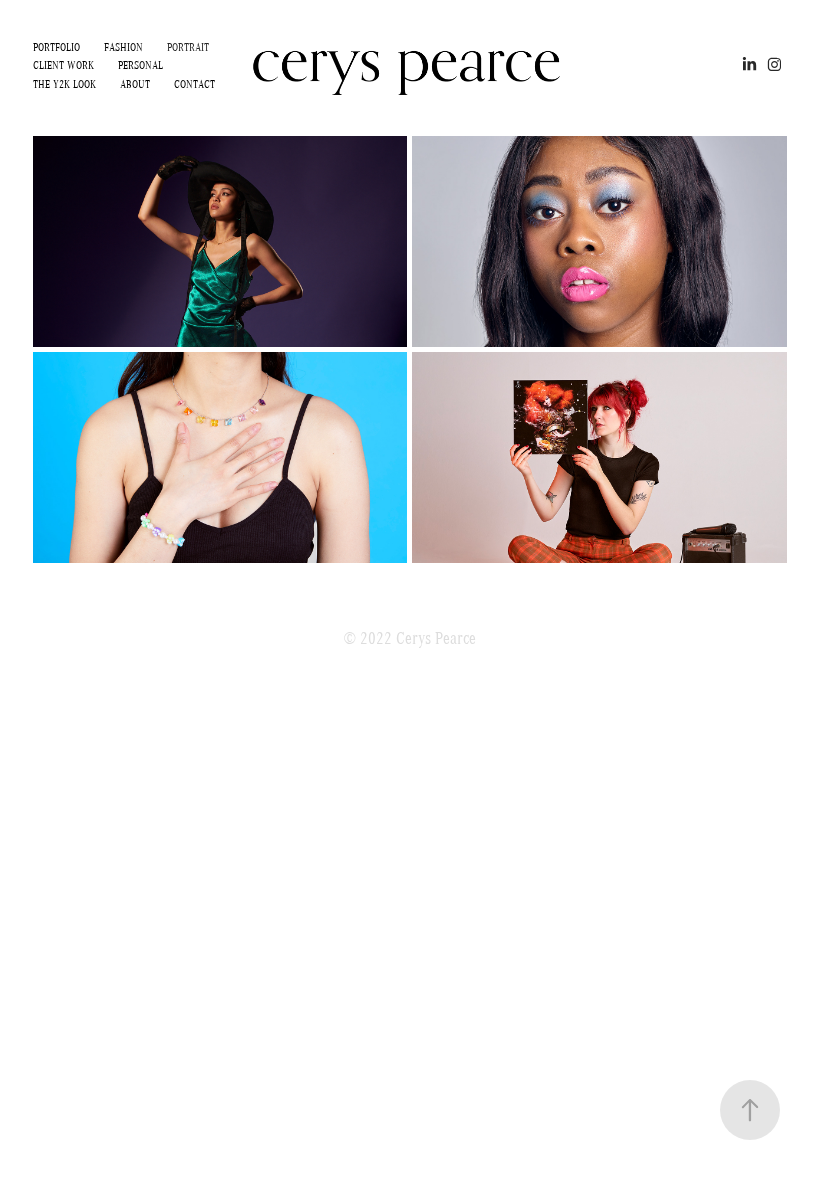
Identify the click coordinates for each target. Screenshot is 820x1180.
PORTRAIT (188, 46)
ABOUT (135, 83)
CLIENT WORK (63, 64)
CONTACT (194, 83)
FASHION (123, 46)
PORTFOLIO (56, 46)
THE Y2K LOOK (64, 83)
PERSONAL (140, 64)
